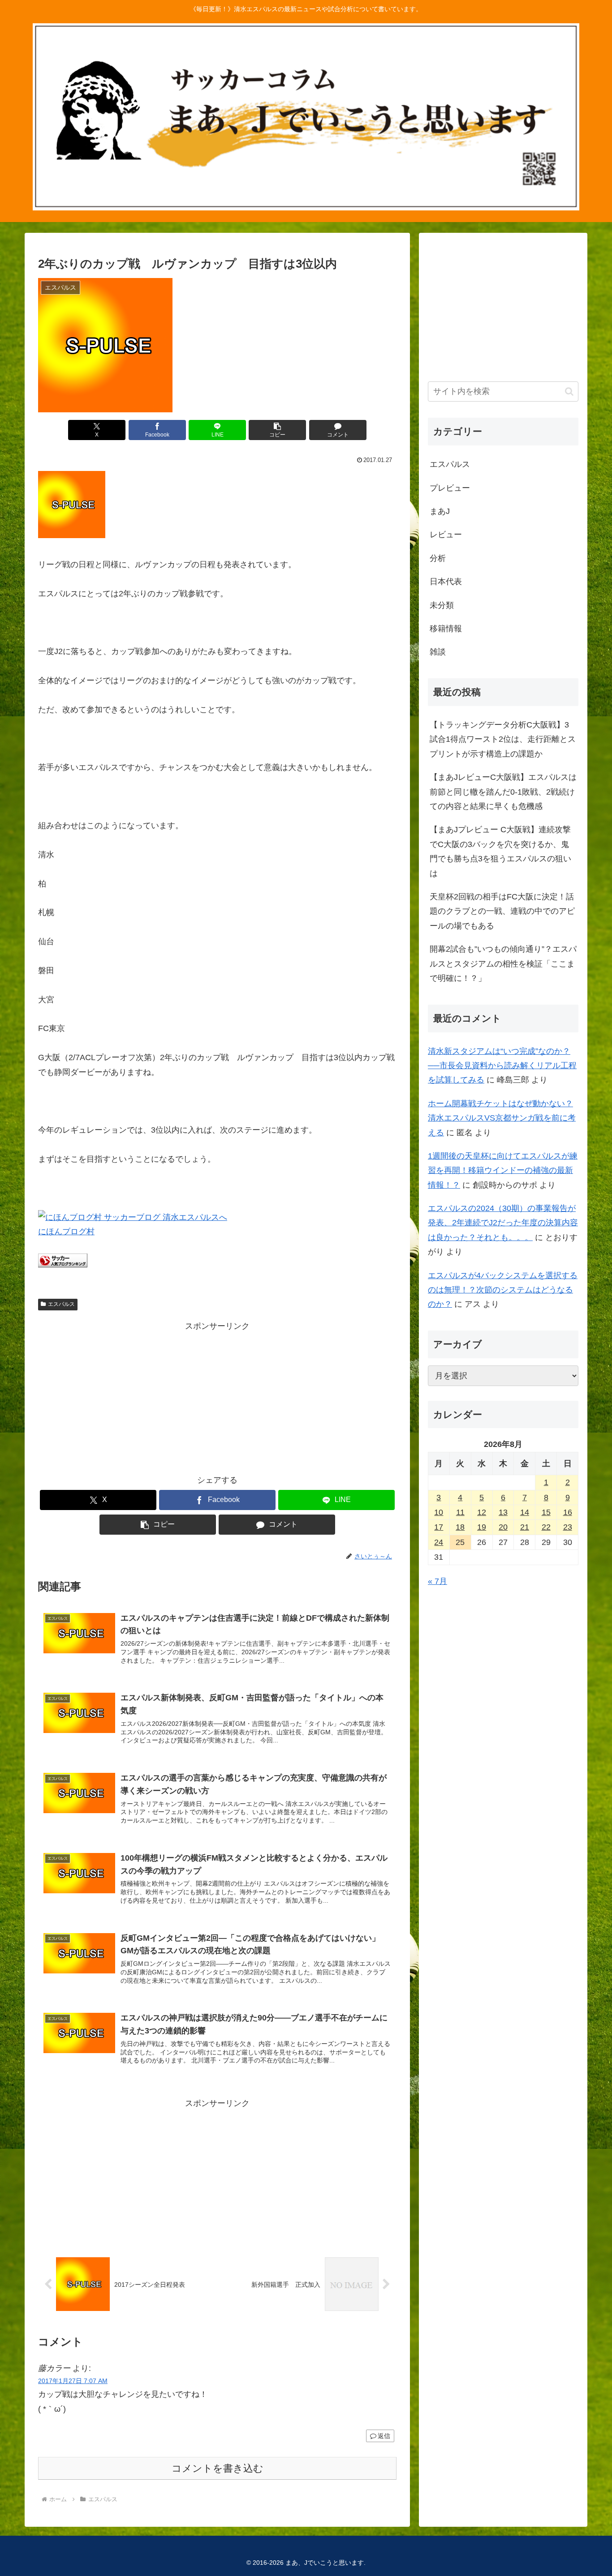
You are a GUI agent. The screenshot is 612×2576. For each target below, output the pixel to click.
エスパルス (61, 1304)
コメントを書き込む (218, 2468)
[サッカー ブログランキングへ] (63, 1265)
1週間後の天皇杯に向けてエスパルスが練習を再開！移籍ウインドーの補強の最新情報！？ (503, 1170)
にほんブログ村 (66, 1232)
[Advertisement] (217, 1396)
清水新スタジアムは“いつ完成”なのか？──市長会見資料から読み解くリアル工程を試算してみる (502, 1066)
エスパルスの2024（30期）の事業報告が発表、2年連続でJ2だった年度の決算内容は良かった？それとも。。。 (503, 1223)
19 (482, 1527)
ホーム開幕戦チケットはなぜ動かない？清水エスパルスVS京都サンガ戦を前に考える (502, 1118)
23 (568, 1527)
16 (568, 1512)
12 (482, 1512)
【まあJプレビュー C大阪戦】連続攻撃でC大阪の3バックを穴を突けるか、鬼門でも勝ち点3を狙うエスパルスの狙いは (500, 851)
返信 (384, 2436)
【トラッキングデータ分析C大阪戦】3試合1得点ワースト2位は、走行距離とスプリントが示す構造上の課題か (503, 739)
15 (546, 1512)
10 (439, 1512)
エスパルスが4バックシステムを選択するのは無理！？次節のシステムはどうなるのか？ (503, 1290)
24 (439, 1542)
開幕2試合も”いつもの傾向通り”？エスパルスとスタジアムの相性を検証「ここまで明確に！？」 (503, 964)
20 (503, 1527)
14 (525, 1512)
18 (460, 1527)
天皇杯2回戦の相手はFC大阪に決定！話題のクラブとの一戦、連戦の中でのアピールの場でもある (502, 911)
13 (503, 1512)
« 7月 (437, 1581)
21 (525, 1527)
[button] (277, 430)
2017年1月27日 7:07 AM (73, 2381)
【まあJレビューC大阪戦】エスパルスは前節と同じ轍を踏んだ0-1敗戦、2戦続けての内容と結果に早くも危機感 (503, 792)
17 (439, 1527)
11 (460, 1512)
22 (546, 1527)
